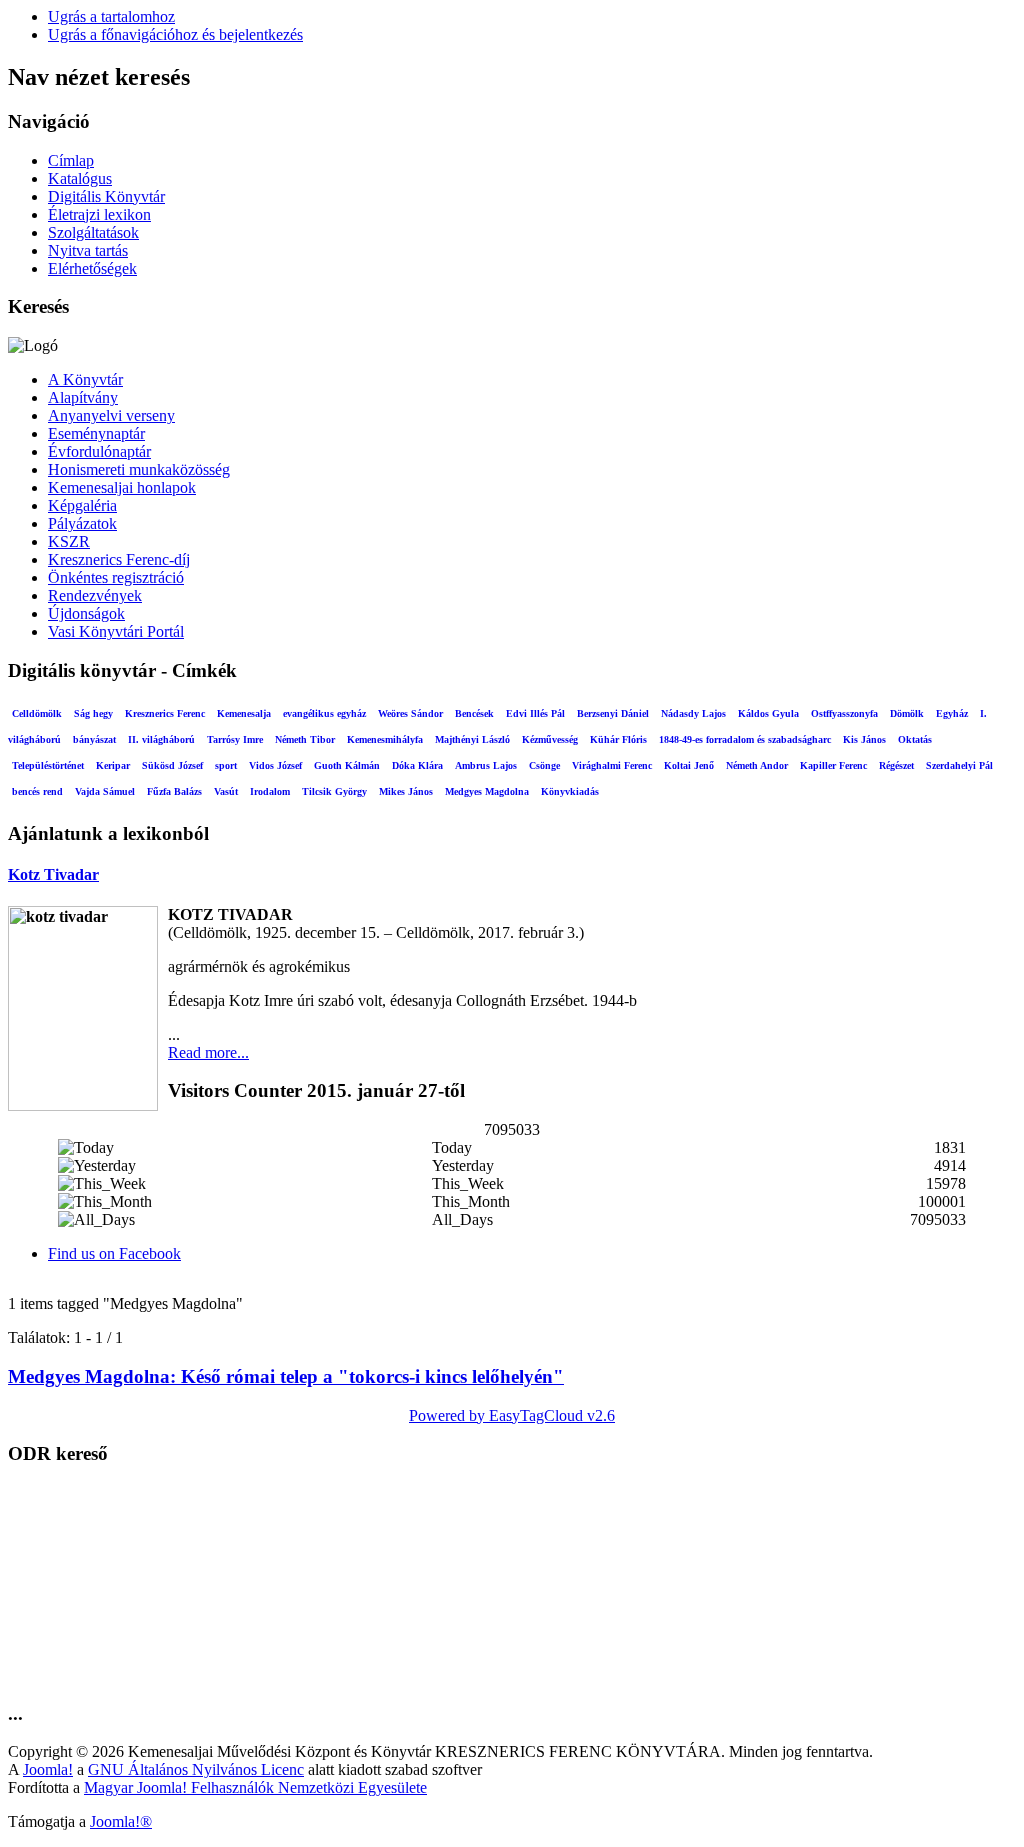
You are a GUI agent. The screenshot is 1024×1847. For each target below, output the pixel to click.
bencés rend (37, 791)
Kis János (864, 739)
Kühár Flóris (618, 739)
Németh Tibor (305, 739)
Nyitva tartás (88, 250)
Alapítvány (83, 397)
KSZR (69, 541)
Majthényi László (472, 739)
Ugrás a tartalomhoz (111, 16)
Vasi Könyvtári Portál (116, 631)
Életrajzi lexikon (99, 214)
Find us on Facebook (114, 1253)
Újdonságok (86, 613)
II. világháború (161, 739)
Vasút (226, 791)
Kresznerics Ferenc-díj (119, 559)
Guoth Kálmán (347, 765)
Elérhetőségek (92, 268)
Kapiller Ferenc (833, 765)
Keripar (113, 765)
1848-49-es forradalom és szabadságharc (745, 739)
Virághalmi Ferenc (612, 765)
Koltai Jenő (689, 765)
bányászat (94, 739)
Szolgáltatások (93, 232)
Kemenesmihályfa (385, 739)
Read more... (208, 1052)
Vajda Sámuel (105, 791)
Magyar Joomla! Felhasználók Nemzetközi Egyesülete (255, 1787)
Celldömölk (37, 713)
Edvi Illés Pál (535, 713)
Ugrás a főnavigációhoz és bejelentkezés (175, 34)
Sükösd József (172, 765)
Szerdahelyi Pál (959, 765)
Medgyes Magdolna (487, 791)
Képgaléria (82, 505)
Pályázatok (82, 523)
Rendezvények (95, 595)
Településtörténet (48, 765)
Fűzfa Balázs (174, 791)
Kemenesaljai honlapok (122, 487)
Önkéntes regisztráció (116, 577)
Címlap (71, 160)
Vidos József (275, 765)
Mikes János (406, 791)
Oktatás (915, 739)
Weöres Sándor (410, 713)
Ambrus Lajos (486, 765)
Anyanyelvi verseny (111, 415)
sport (226, 765)
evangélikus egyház (324, 713)
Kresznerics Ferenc (165, 713)
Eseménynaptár (96, 433)
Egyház (952, 713)
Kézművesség (550, 739)
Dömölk (907, 713)
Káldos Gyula (768, 713)
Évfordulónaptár (99, 451)
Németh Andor (757, 765)
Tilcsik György (334, 791)
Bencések (474, 713)
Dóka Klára (417, 765)
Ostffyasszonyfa (844, 713)
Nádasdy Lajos (693, 713)
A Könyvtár (85, 379)
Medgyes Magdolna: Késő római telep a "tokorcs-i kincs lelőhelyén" (286, 1376)
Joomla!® (121, 1821)
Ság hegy (93, 713)
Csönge (544, 765)
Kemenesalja (244, 713)
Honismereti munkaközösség (139, 469)
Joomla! (48, 1769)
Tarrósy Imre (235, 739)
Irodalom (270, 791)
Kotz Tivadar (53, 874)
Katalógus (80, 178)
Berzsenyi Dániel (613, 713)
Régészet (896, 765)
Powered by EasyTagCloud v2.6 (512, 1415)
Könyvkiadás (570, 791)
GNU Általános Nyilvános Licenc (196, 1769)
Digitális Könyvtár (106, 196)
